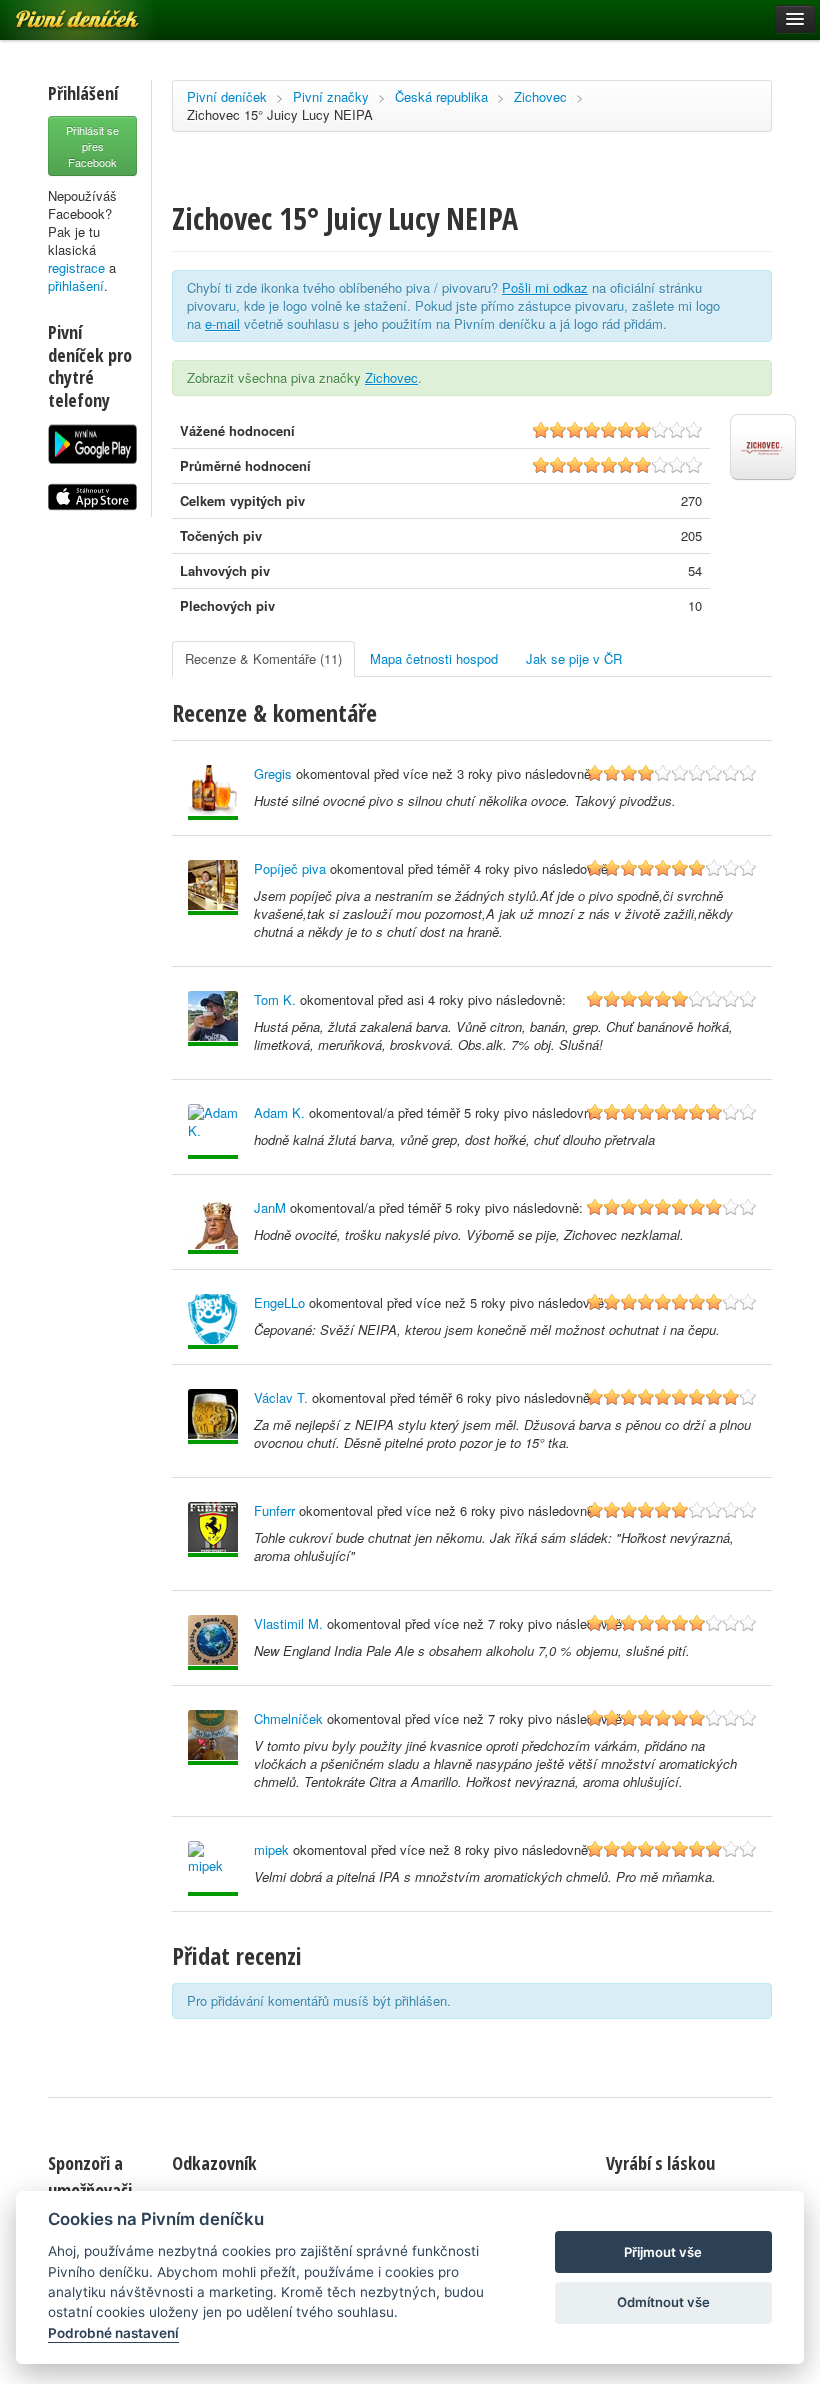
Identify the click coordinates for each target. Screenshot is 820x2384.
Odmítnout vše (663, 2302)
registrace (76, 267)
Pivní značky (331, 96)
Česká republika (441, 96)
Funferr (274, 1510)
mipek (271, 1849)
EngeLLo (279, 1302)
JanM (270, 1207)
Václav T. (281, 1397)
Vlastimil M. (288, 1623)
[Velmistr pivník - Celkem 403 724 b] (213, 1642)
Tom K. (275, 999)
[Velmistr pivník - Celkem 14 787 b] (213, 1226)
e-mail (222, 323)
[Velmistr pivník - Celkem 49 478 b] (213, 1529)
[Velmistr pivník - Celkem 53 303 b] (213, 1321)
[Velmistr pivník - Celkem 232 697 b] (213, 792)
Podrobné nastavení (113, 2333)
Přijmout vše (663, 2252)
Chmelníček (288, 1718)
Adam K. (279, 1112)
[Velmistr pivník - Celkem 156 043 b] (213, 1018)
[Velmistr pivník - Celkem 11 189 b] (213, 1131)
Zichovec (540, 96)
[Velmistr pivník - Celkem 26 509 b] (213, 1416)
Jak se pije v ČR (574, 658)
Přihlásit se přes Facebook (92, 146)
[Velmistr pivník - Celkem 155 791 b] (213, 887)
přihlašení (76, 285)
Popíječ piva (290, 868)
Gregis (273, 773)
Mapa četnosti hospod (434, 658)
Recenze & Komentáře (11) (263, 658)
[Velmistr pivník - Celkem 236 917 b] (213, 1868)
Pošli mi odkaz (545, 287)
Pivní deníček (227, 96)
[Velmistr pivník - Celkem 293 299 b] (213, 1737)
